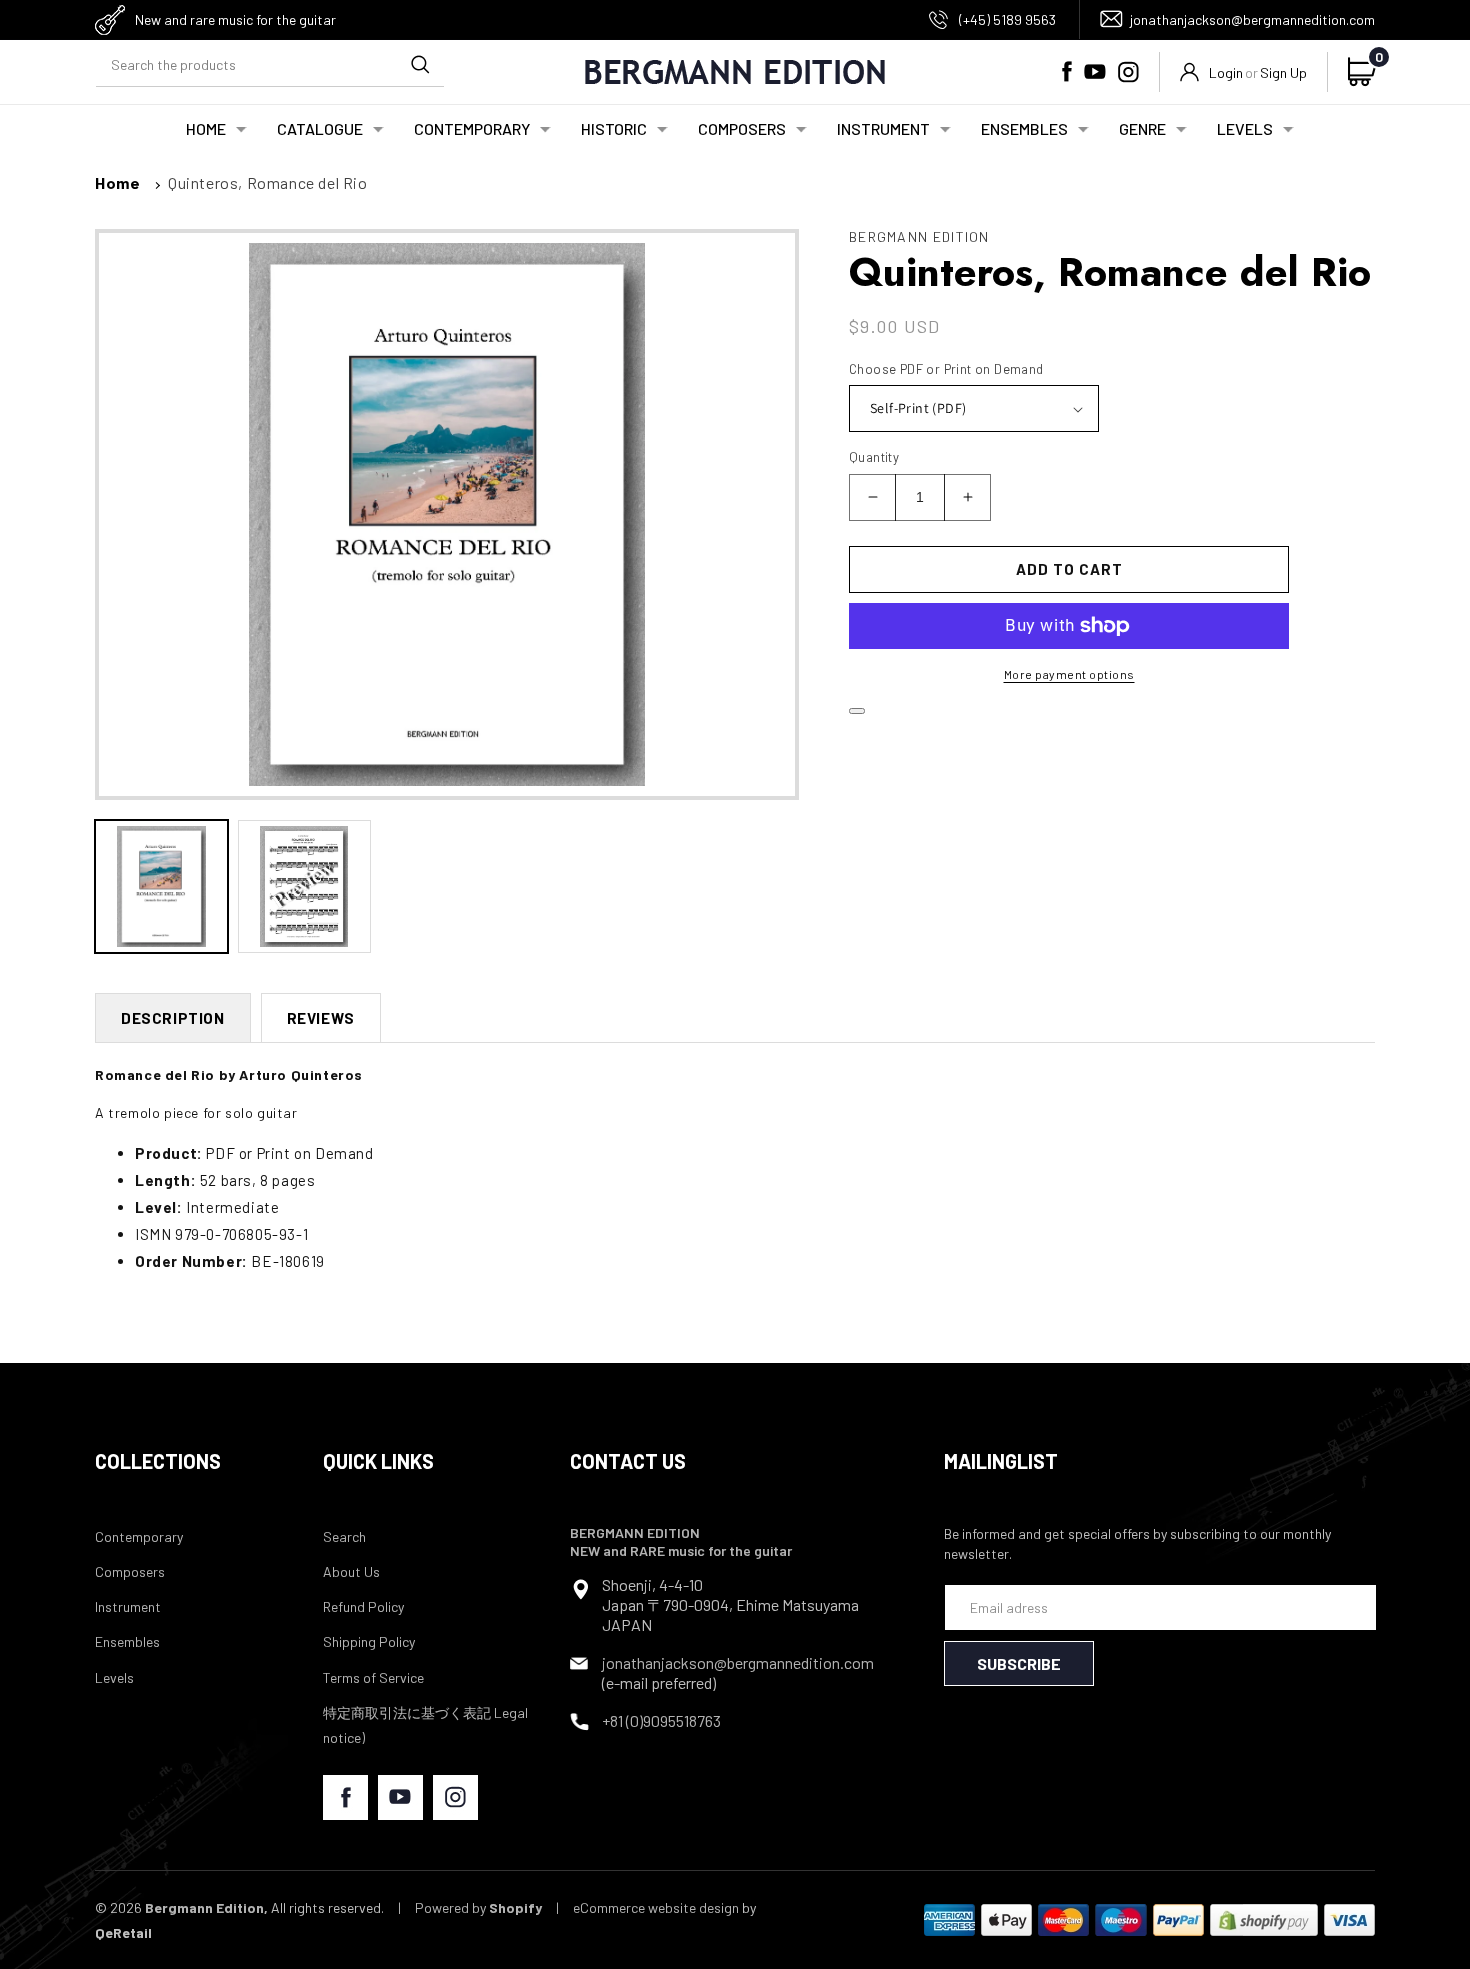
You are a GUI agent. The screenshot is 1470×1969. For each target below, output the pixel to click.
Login (1226, 72)
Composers (130, 1571)
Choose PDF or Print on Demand (946, 369)
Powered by (478, 1907)
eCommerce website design (656, 1907)
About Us (351, 1571)
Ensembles (127, 1641)
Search (344, 1536)
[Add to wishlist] (857, 711)
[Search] (420, 64)
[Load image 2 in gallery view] (304, 886)
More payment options (1069, 674)
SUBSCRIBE (1019, 1663)
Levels (114, 1677)
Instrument (128, 1606)
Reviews (321, 1018)
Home (117, 182)
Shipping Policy (369, 1641)
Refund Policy (363, 1606)
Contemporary (139, 1536)
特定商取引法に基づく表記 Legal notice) (425, 1725)
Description (173, 1018)
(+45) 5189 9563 (1007, 19)
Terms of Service (373, 1677)
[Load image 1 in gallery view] (161, 886)
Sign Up (1283, 72)
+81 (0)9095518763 (661, 1720)
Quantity (874, 457)
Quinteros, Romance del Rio (268, 182)
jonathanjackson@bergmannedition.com (1252, 19)
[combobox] (270, 64)
